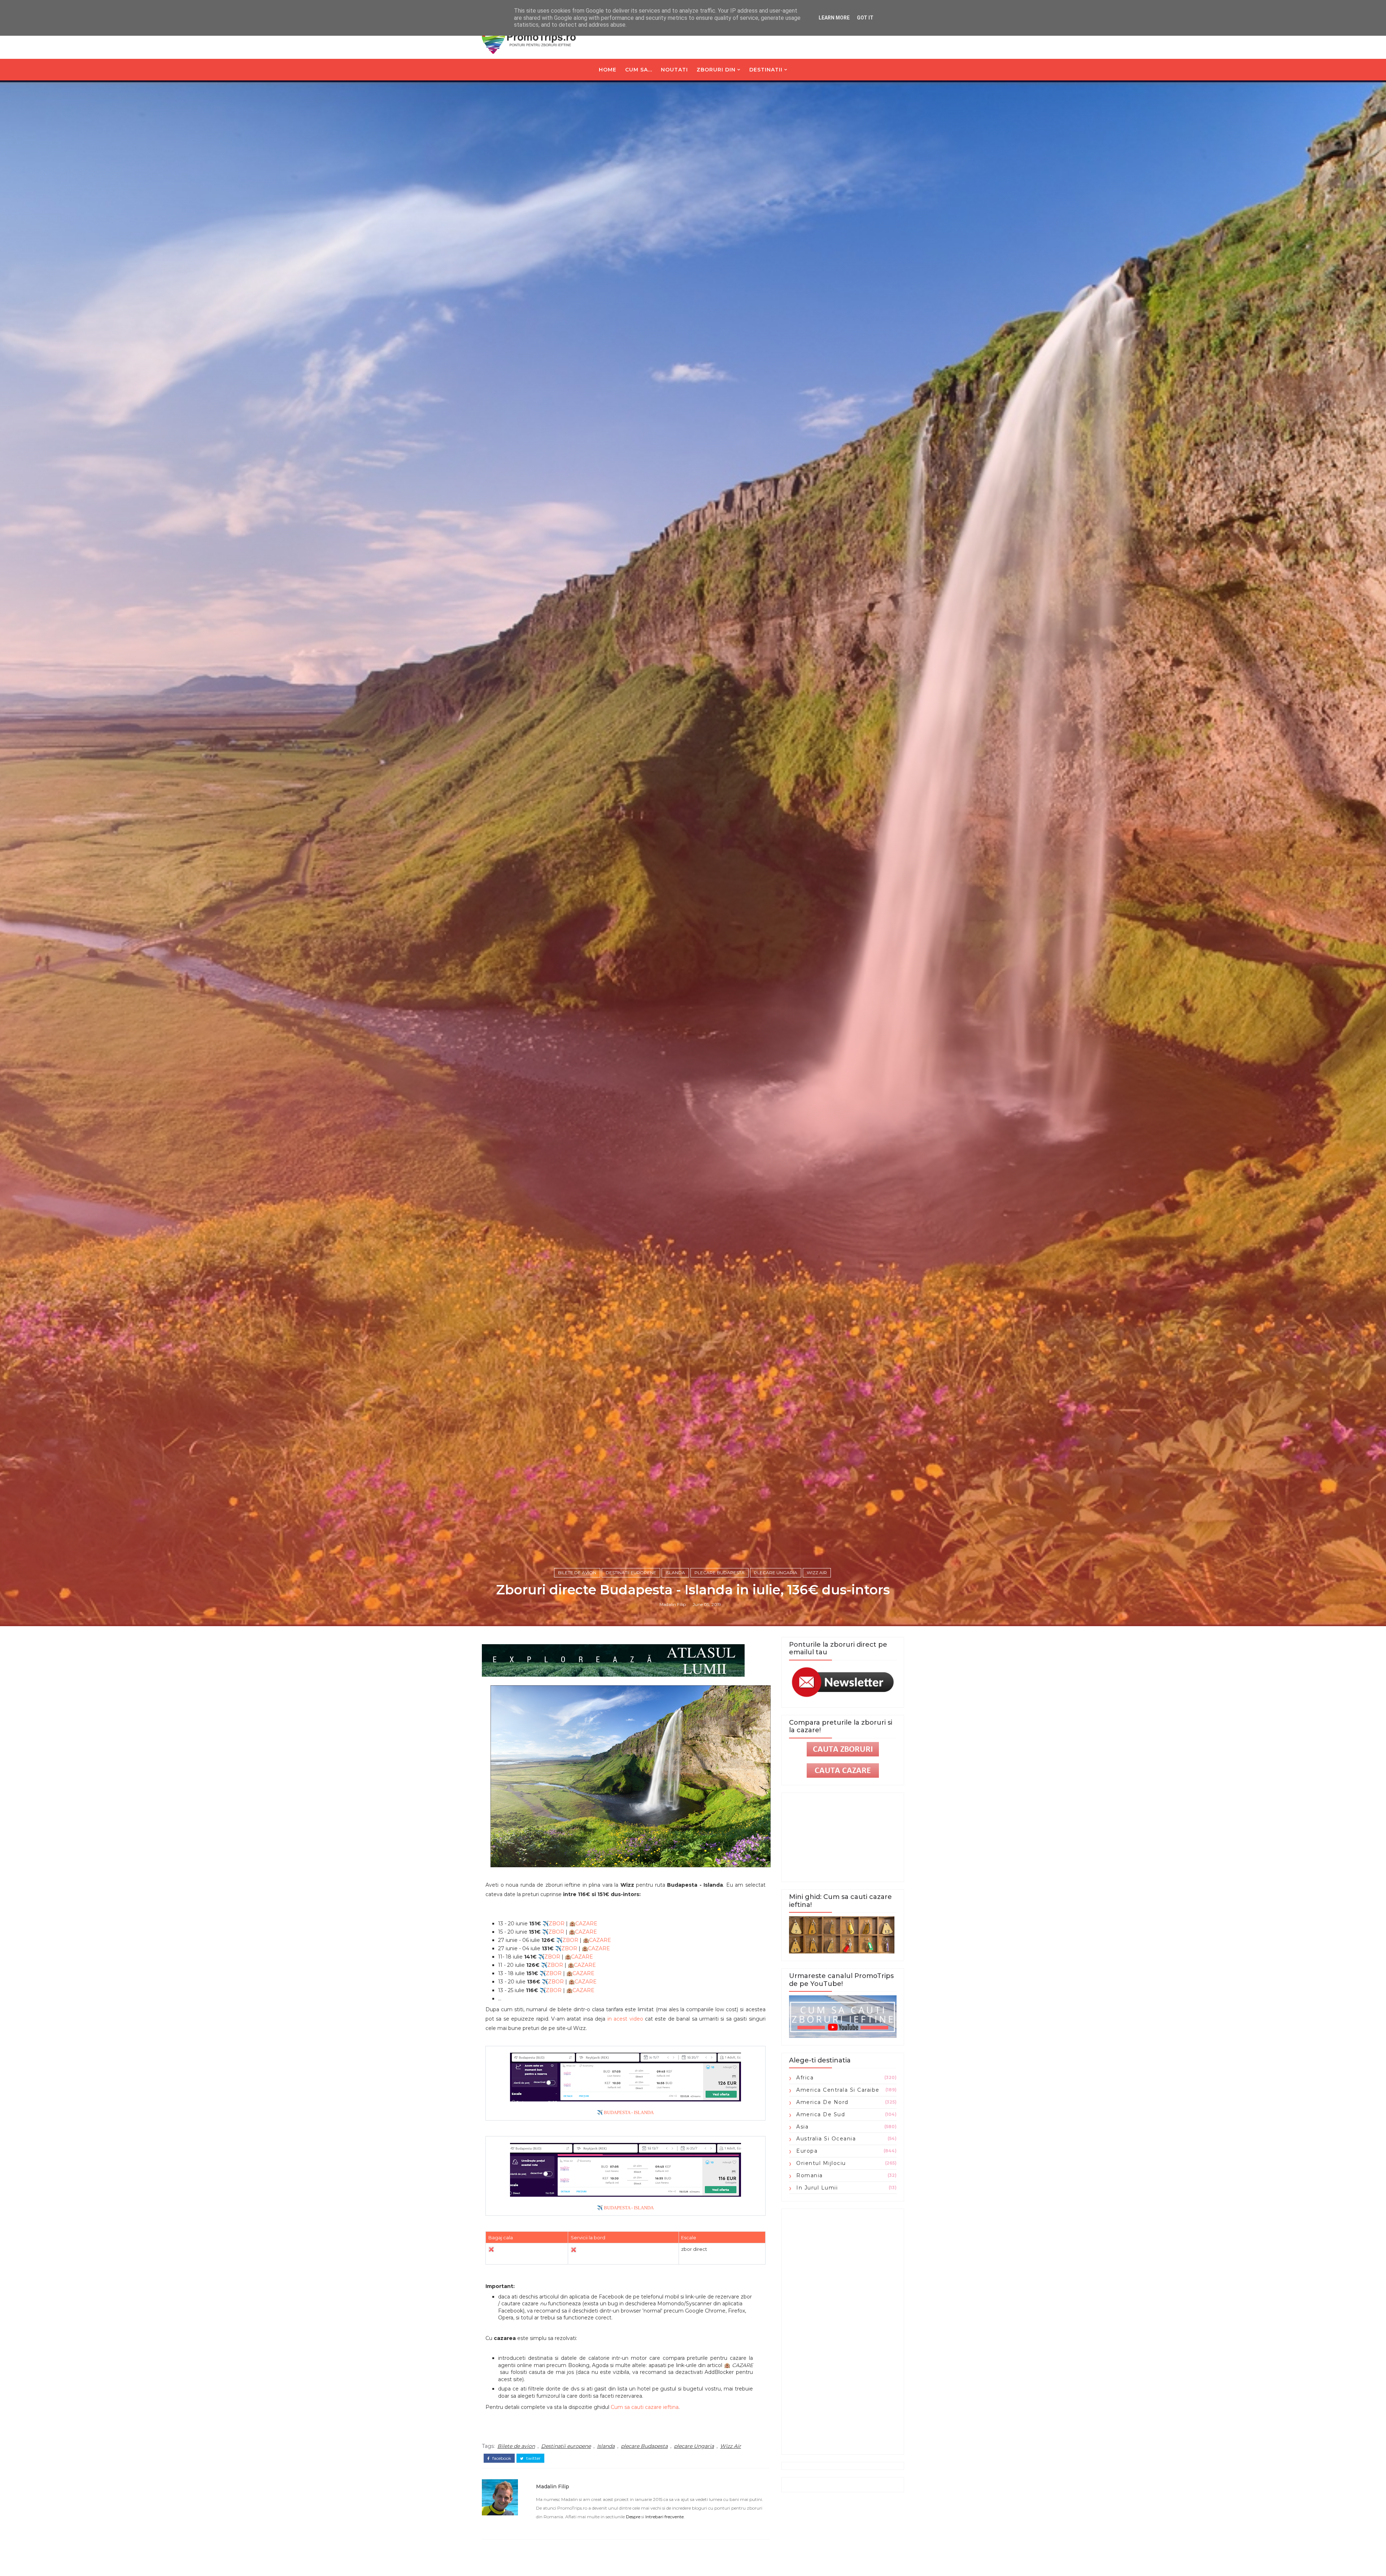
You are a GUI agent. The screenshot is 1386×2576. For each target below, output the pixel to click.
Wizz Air (817, 1573)
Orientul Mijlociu (821, 2163)
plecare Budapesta (720, 1573)
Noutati (674, 70)
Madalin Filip (673, 1604)
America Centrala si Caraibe (838, 2090)
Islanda (675, 1573)
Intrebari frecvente (664, 2517)
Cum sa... (639, 70)
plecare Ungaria (776, 1573)
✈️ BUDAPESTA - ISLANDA (625, 2113)
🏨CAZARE (583, 1924)
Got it (865, 18)
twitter (533, 2458)
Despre (633, 2517)
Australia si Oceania (826, 2139)
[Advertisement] (843, 2332)
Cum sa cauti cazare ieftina (645, 2407)
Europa (807, 2151)
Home (608, 70)
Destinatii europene (631, 1573)
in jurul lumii (817, 2188)
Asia (802, 2127)
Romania (810, 2175)
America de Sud (821, 2114)
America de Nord (822, 2102)
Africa (805, 2078)
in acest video (625, 2019)
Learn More (834, 18)
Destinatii (766, 70)
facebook (501, 2458)
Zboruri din (716, 70)
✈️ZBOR (553, 1924)
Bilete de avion (577, 1573)
